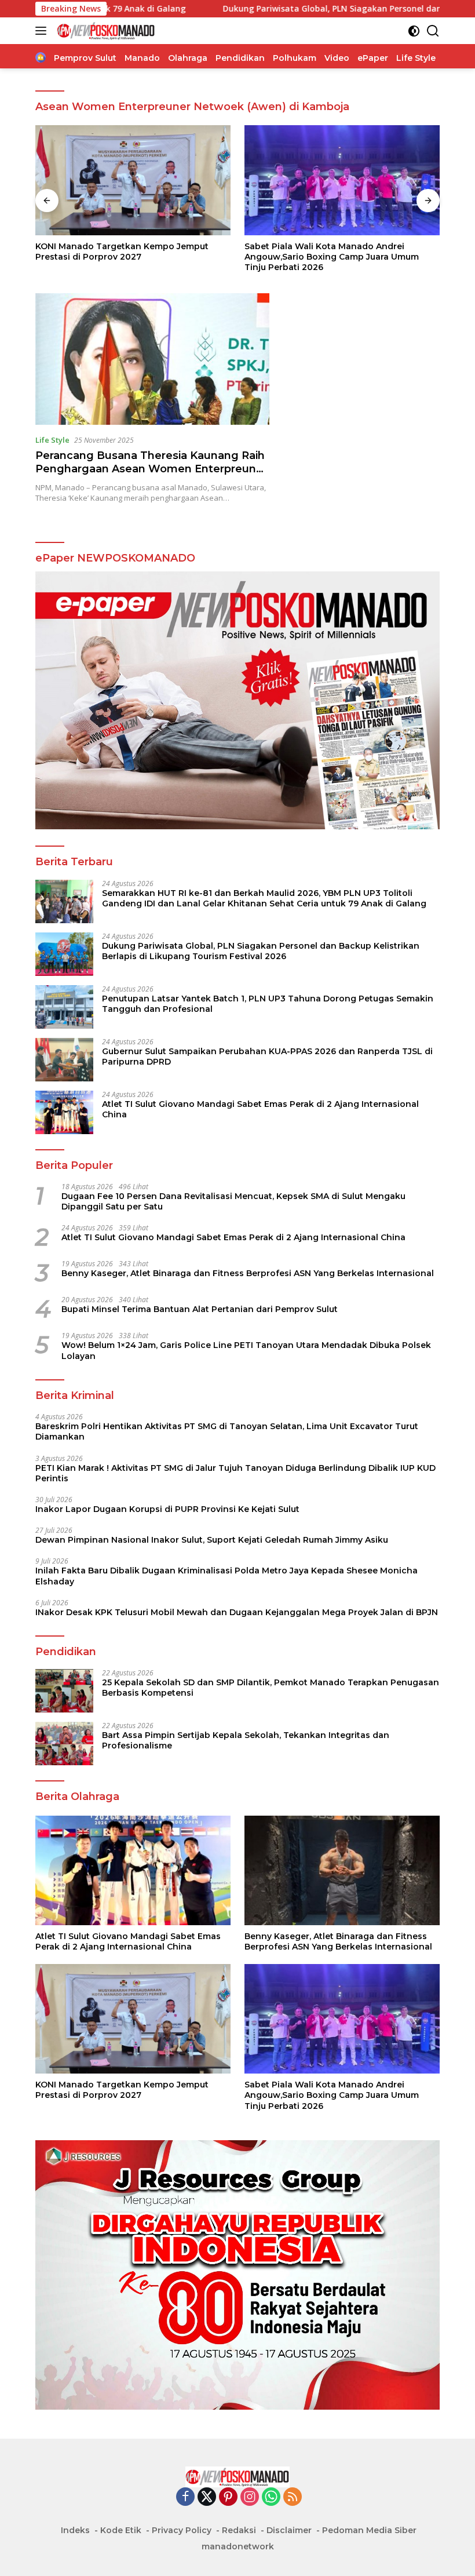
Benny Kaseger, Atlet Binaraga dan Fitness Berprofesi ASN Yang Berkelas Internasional (248, 1273)
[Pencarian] (433, 31)
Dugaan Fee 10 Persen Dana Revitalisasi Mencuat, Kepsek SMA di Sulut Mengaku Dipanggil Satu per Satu (233, 1201)
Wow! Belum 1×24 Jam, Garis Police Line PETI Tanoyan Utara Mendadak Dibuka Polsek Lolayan (246, 1350)
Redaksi (239, 2530)
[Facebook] (185, 2497)
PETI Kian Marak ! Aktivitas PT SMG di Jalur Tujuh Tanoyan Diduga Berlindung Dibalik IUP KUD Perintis (235, 1473)
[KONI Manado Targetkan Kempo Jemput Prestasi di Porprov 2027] (133, 180)
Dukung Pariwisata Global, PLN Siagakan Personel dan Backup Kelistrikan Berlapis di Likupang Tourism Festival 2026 (261, 951)
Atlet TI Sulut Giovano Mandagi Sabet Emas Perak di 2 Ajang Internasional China (260, 1109)
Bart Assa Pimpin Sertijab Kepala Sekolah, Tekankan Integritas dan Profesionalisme (246, 1740)
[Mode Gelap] (414, 31)
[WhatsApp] (271, 2497)
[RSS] (293, 2497)
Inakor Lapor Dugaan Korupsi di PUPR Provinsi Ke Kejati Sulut (167, 1509)
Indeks (75, 2530)
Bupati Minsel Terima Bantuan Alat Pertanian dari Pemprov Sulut (200, 1309)
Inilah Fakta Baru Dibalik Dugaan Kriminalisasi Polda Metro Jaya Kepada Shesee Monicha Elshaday (226, 1576)
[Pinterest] (228, 2497)
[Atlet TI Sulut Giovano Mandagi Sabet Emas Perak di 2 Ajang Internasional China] (64, 1112)
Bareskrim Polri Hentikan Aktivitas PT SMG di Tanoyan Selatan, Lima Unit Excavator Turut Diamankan (227, 1431)
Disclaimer (289, 2530)
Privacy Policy (182, 2530)
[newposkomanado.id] (105, 31)
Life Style (52, 440)
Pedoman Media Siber (369, 2530)
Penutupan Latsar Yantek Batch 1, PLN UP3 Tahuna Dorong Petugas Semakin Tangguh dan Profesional (268, 1004)
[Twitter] (207, 2497)
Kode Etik (121, 2530)
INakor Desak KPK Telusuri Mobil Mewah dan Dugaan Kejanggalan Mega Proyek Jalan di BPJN (237, 1612)
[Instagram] (250, 2497)
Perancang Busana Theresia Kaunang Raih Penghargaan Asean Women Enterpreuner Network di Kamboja (151, 469)
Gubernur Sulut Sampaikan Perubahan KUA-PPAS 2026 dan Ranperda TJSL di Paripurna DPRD (267, 1056)
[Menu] (43, 31)
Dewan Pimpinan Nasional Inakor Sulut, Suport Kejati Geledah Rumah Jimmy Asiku (212, 1540)
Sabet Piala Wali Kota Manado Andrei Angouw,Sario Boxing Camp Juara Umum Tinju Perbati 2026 (332, 257)
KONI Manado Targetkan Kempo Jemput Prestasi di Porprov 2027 (122, 252)
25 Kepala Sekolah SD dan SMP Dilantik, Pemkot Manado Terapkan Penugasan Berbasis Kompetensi (271, 1688)
